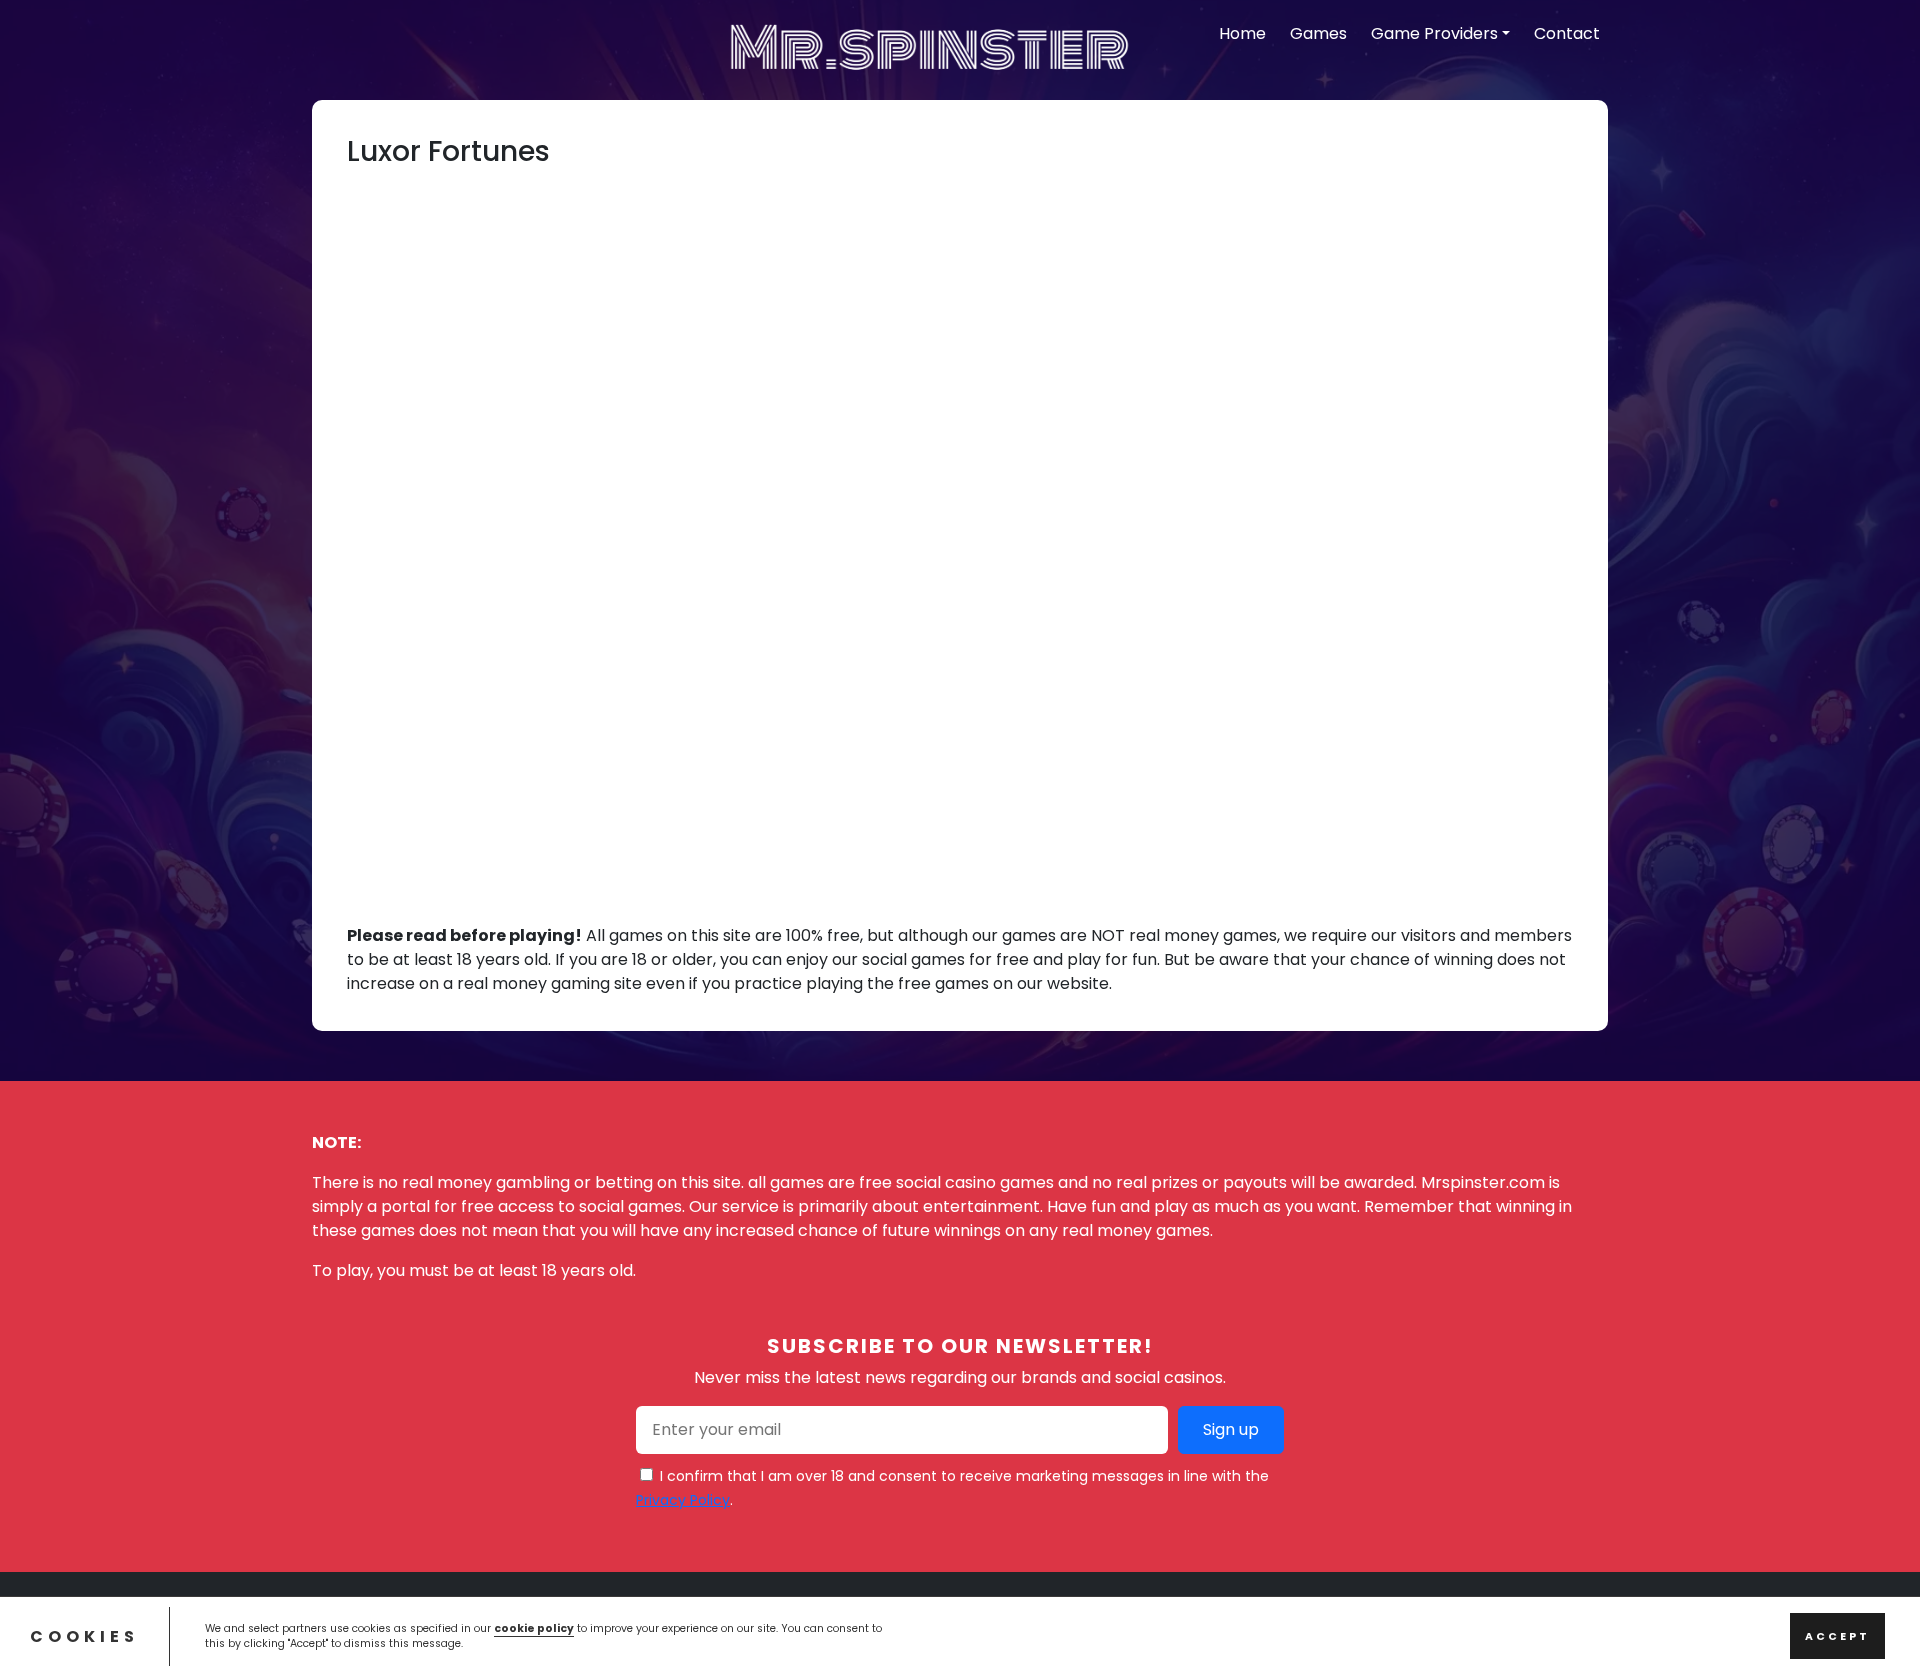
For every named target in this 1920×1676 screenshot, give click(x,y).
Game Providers (1434, 33)
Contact (1567, 33)
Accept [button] (1837, 1635)
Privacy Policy (683, 1500)
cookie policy (534, 1627)
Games (1318, 33)
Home (1242, 33)
